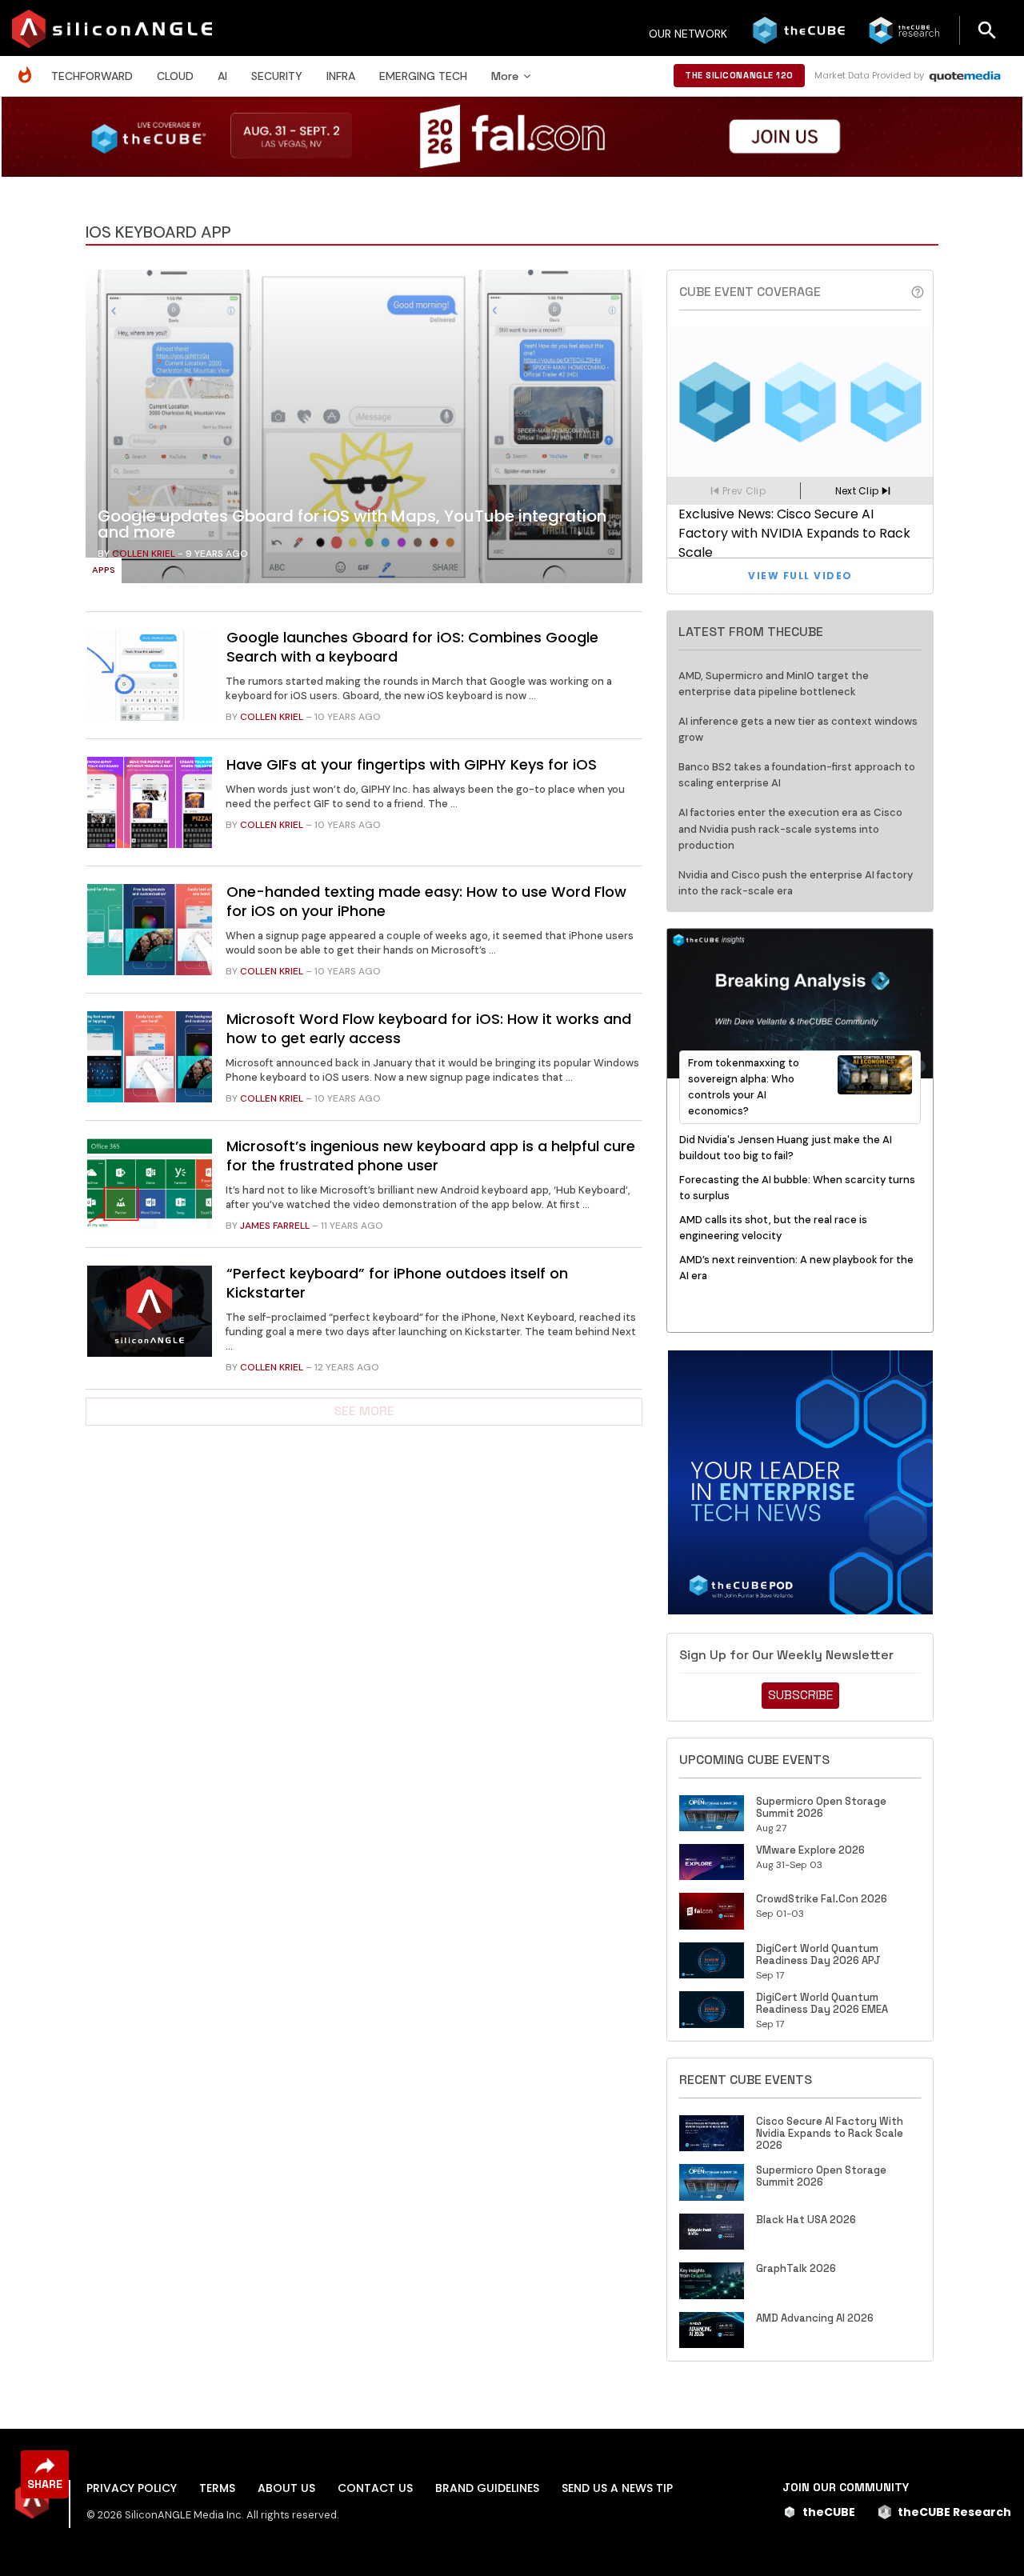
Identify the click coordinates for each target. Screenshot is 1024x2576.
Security (277, 76)
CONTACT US (375, 2488)
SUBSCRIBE (800, 1695)
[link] (364, 430)
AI (222, 76)
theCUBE (829, 2512)
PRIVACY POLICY (132, 2488)
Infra (341, 76)
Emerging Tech (423, 76)
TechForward (92, 76)
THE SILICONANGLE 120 (739, 75)
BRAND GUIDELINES (487, 2488)
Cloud (175, 76)
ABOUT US (286, 2488)
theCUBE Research (954, 2512)
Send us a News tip (617, 2488)
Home (29, 67)
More (505, 76)
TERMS (217, 2488)
